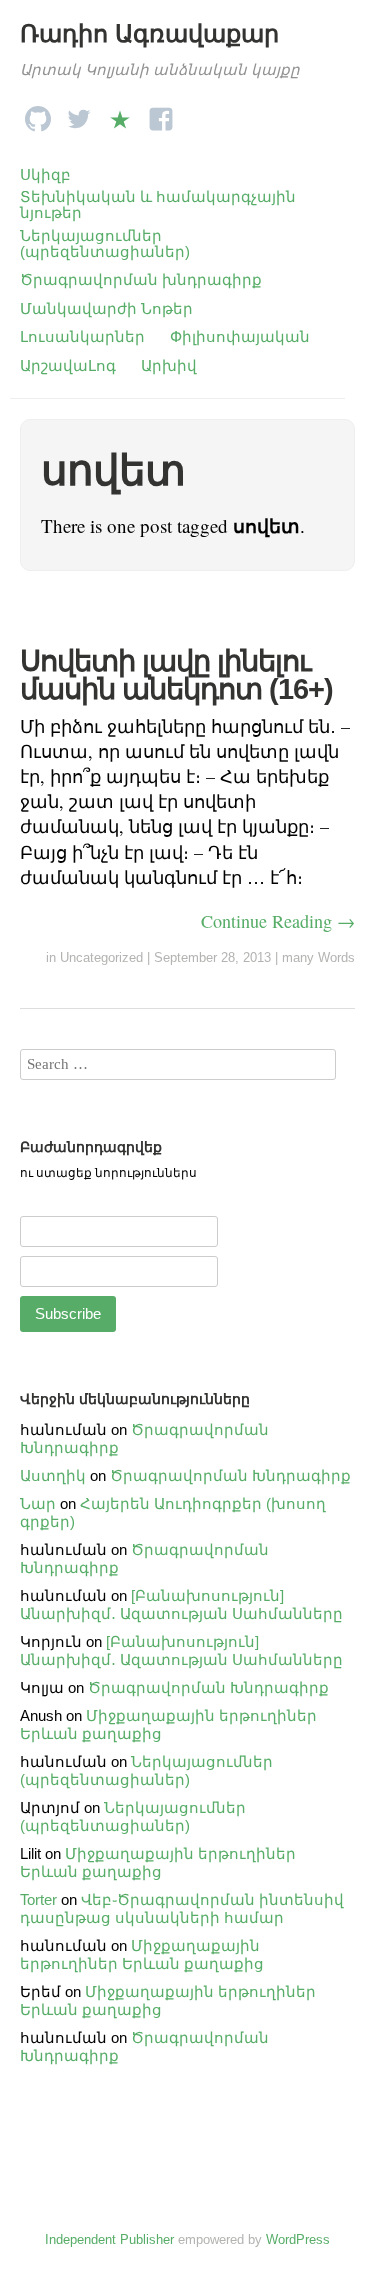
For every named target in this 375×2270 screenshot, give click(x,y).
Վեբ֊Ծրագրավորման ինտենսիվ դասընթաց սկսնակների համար (182, 1908)
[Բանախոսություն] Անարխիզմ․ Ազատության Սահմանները (181, 1604)
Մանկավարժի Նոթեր (106, 308)
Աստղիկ (53, 1475)
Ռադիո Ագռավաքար (149, 33)
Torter (38, 1899)
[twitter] (79, 113)
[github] (38, 113)
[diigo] (120, 113)
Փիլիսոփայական (240, 336)
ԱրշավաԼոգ (68, 365)
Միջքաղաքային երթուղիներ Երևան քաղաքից (158, 1862)
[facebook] (161, 113)
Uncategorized (101, 957)
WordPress (298, 2239)
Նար (38, 1503)
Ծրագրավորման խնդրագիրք (141, 279)
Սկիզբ (45, 174)
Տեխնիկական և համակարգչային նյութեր (158, 204)
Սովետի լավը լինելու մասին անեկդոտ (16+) (176, 675)
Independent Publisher (109, 2239)
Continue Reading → (278, 921)
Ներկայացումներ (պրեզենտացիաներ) (105, 243)
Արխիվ (169, 365)
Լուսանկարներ (82, 336)
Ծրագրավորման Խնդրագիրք (230, 1475)
